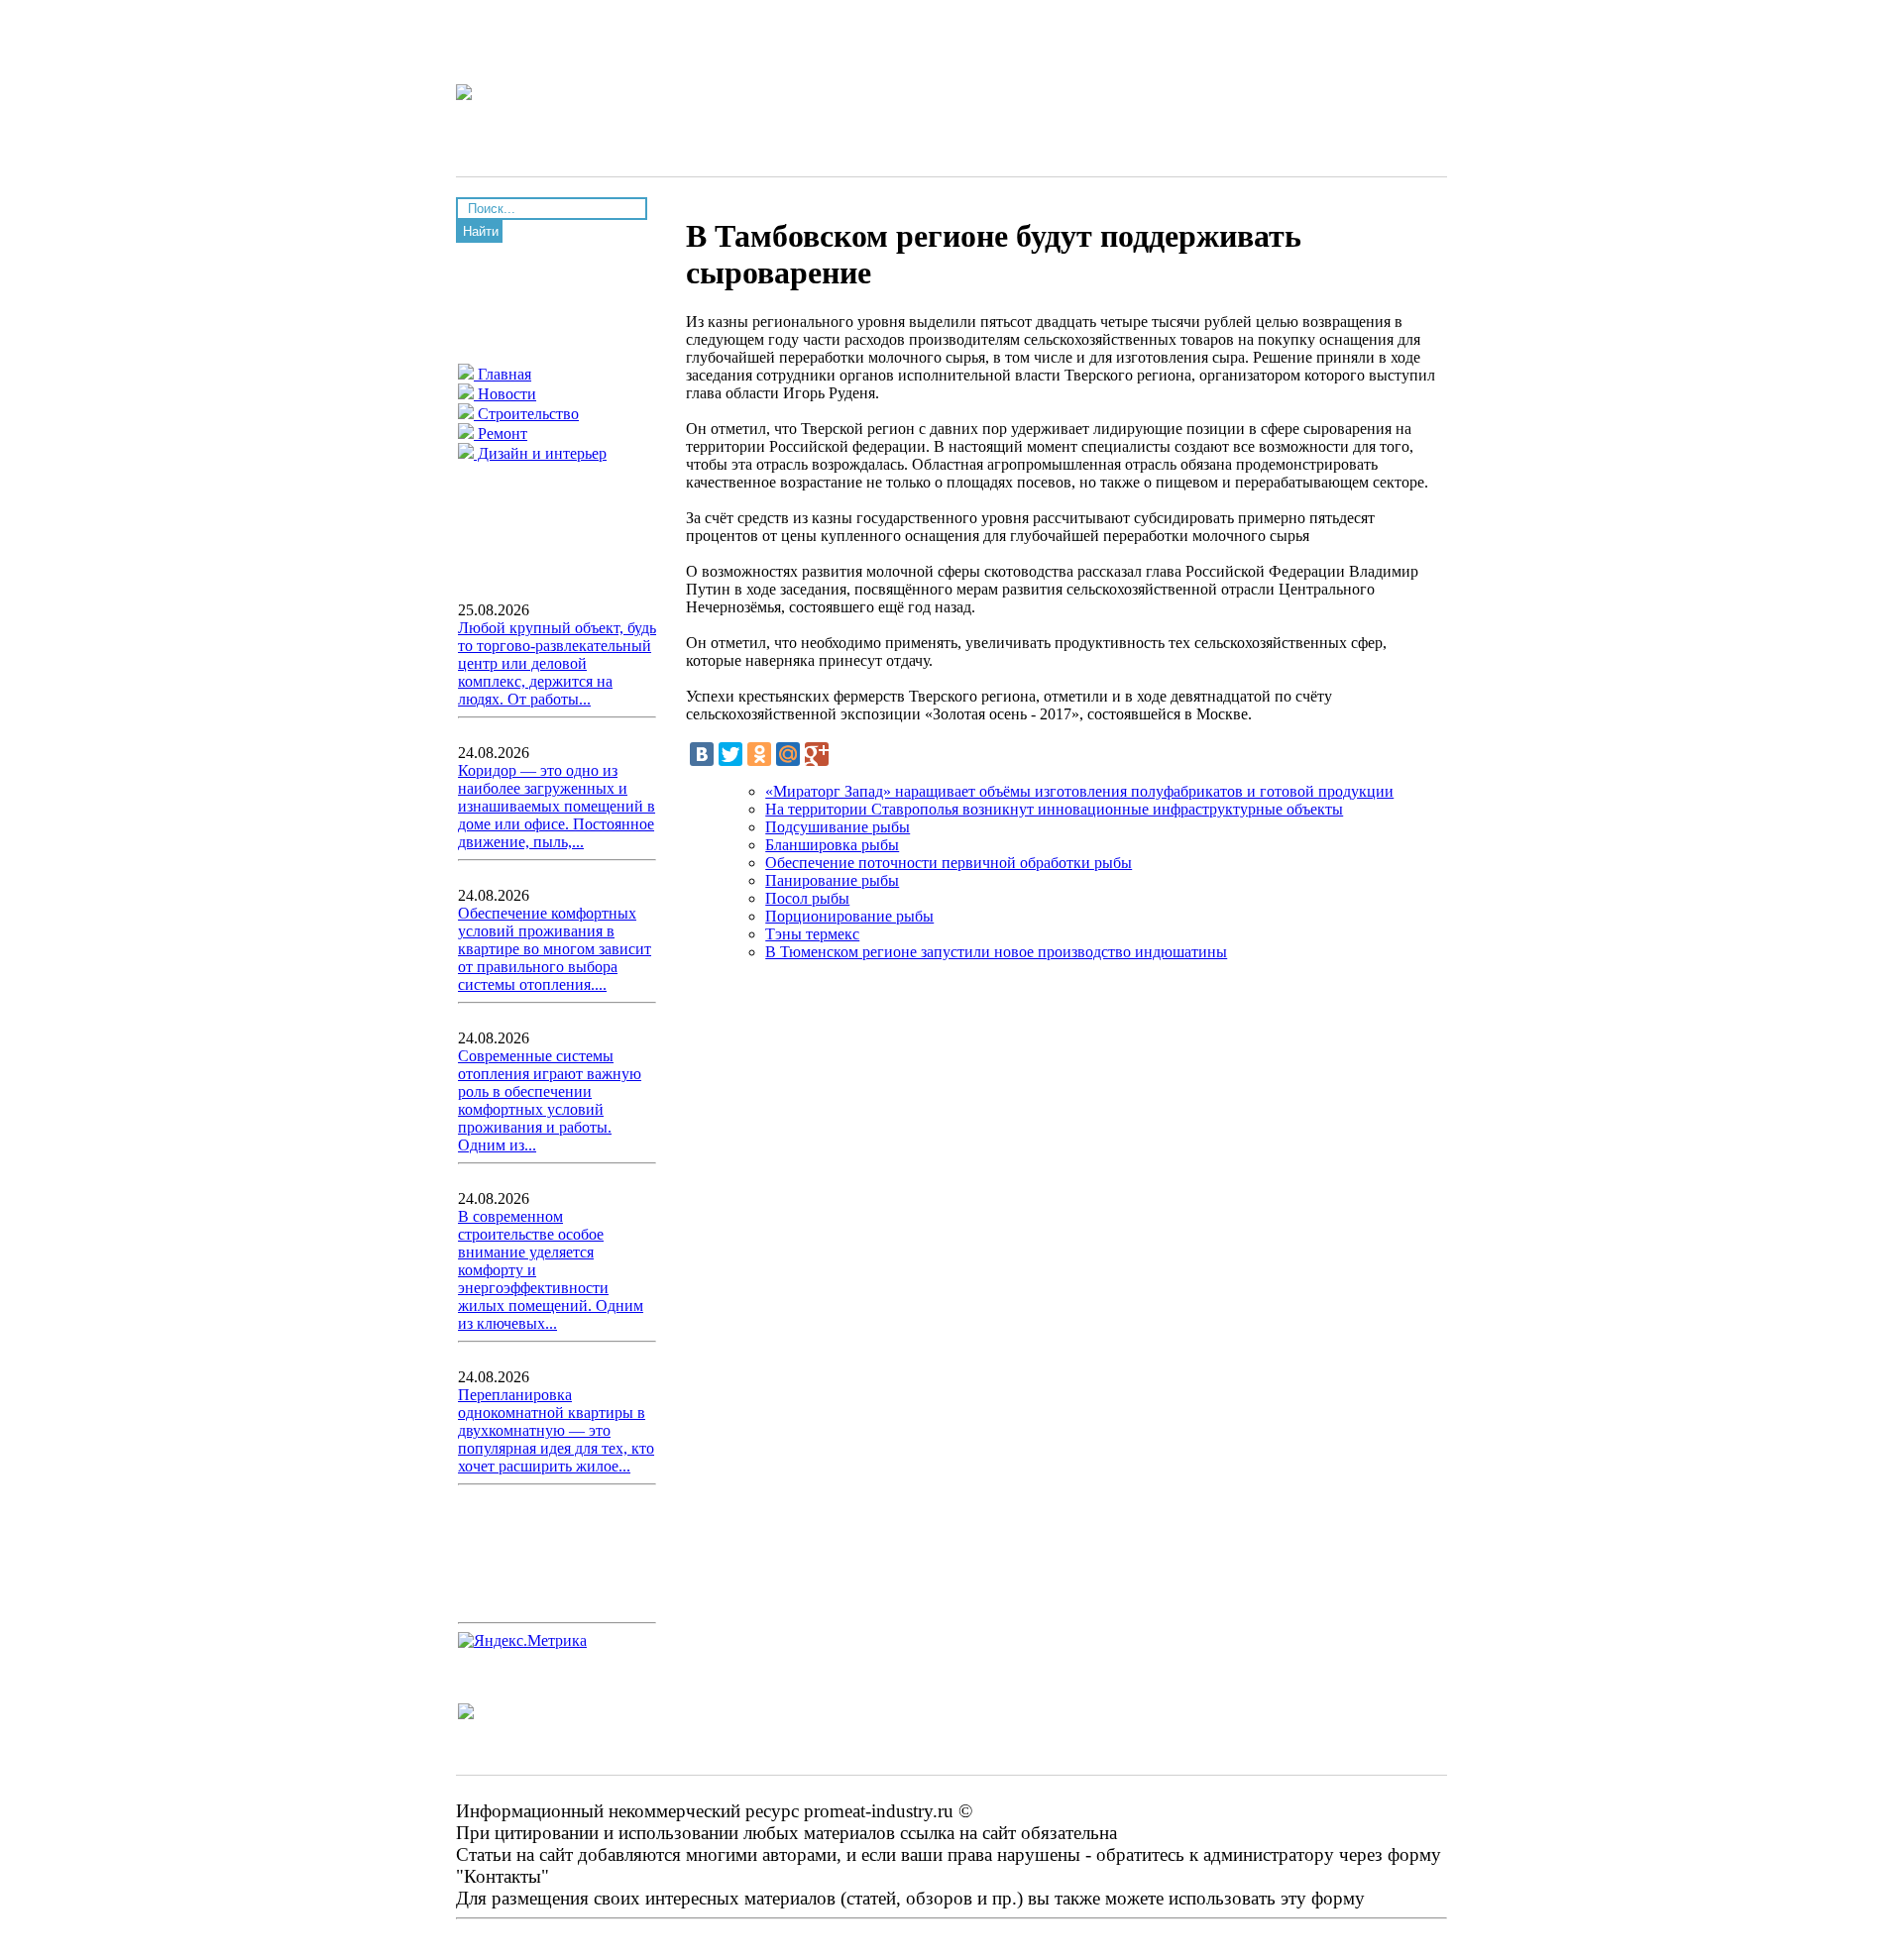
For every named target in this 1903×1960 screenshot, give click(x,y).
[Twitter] (730, 754)
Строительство (526, 414)
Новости (505, 394)
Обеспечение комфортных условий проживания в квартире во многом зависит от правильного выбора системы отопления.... (555, 949)
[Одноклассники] (759, 754)
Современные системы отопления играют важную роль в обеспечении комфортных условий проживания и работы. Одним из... (550, 1100)
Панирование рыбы (832, 880)
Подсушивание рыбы (838, 827)
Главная (503, 374)
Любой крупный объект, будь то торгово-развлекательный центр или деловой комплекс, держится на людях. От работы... (557, 663)
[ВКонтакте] (702, 754)
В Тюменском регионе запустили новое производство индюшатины (996, 952)
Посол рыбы (807, 898)
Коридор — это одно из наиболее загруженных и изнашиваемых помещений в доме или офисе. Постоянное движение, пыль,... (557, 806)
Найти (481, 231)
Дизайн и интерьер (540, 453)
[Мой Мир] (788, 754)
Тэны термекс (812, 934)
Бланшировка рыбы (832, 845)
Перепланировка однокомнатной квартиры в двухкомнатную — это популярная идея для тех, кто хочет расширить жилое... (556, 1430)
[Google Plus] (817, 754)
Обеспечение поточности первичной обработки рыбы (949, 863)
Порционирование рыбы (849, 916)
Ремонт (501, 434)
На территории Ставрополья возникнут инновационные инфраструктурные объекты (1054, 809)
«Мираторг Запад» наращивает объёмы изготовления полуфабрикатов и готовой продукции (1079, 791)
